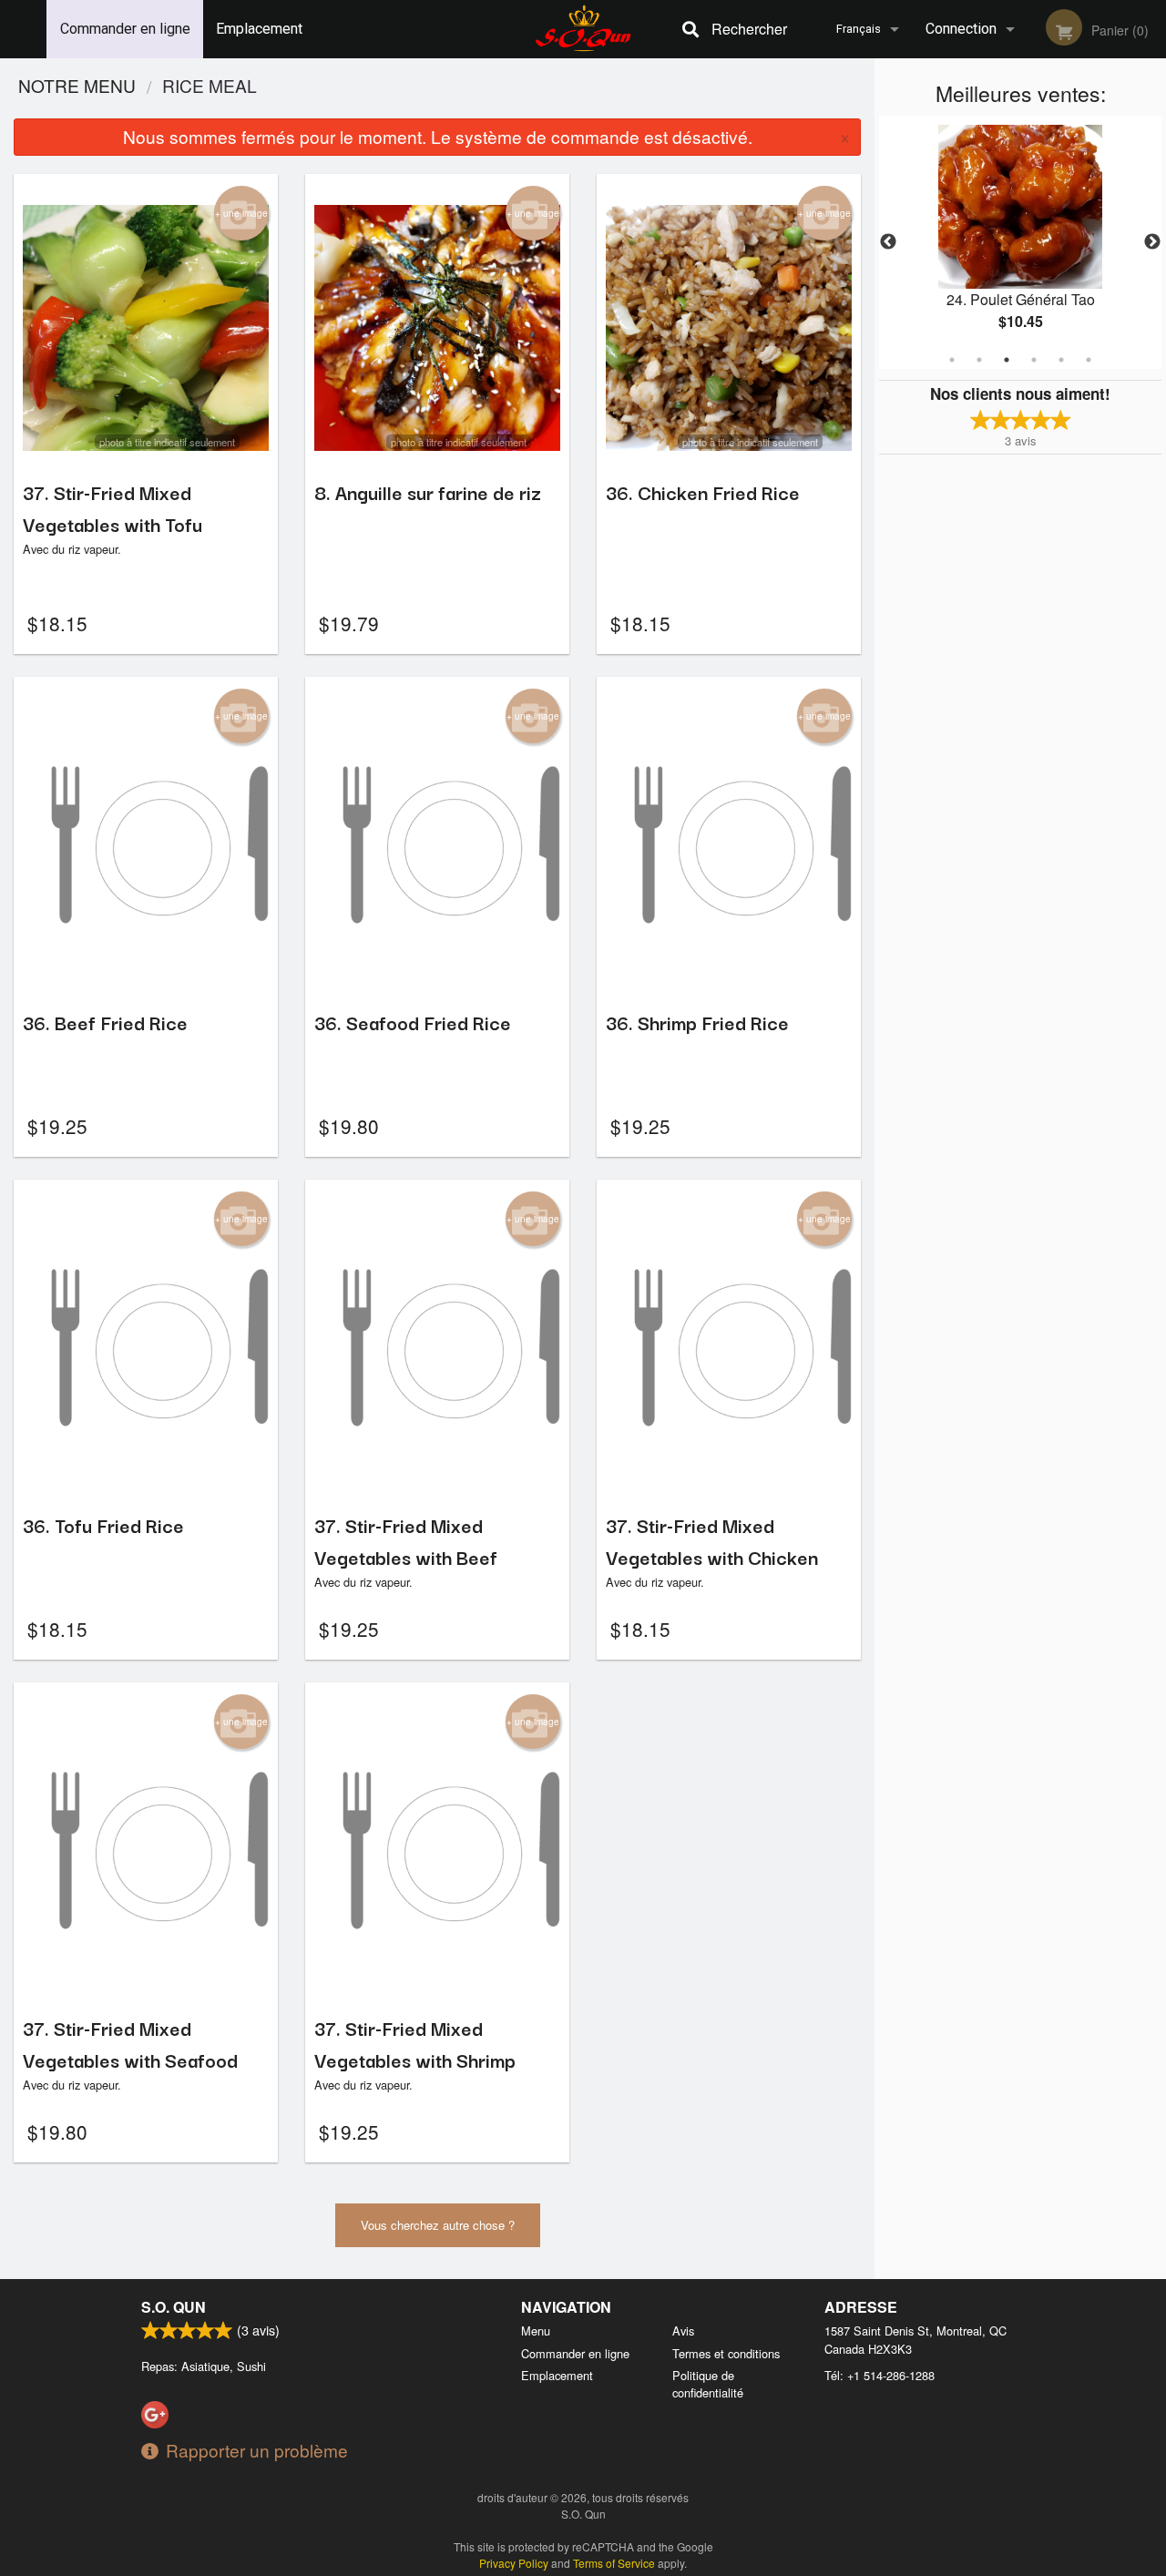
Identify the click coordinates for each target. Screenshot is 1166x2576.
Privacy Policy (514, 2563)
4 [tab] (1034, 360)
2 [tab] (979, 360)
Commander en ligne (125, 29)
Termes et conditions (726, 2353)
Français (859, 29)
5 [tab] (1061, 360)
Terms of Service (614, 2563)
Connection (961, 29)
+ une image (241, 213)
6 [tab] (1089, 360)
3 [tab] (1007, 360)
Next (1152, 242)
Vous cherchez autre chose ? (438, 2225)
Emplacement (259, 29)
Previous (888, 242)
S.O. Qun (174, 2307)
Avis (683, 2331)
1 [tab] (952, 360)
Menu (536, 2331)
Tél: (880, 2375)
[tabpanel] (1020, 242)
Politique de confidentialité (708, 2384)
